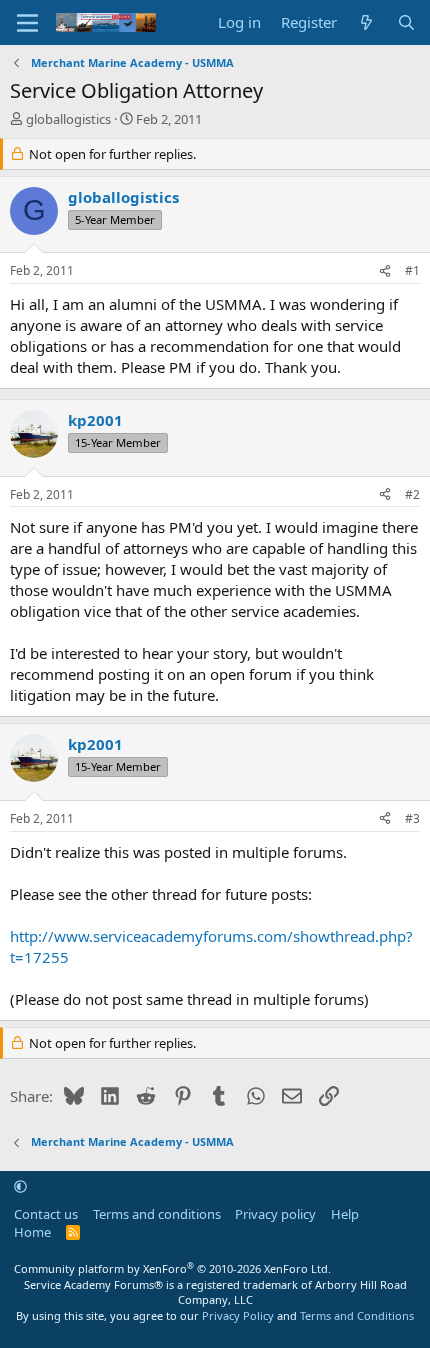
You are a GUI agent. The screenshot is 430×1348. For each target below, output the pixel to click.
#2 (412, 494)
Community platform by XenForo (172, 1268)
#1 (412, 270)
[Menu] (27, 23)
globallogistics (68, 119)
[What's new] (366, 22)
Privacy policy (275, 1214)
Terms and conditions (157, 1214)
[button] (20, 1186)
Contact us (46, 1214)
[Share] (385, 271)
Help (345, 1214)
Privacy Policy (238, 1315)
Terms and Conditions (357, 1315)
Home (32, 1232)
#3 (412, 818)
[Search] (406, 22)
